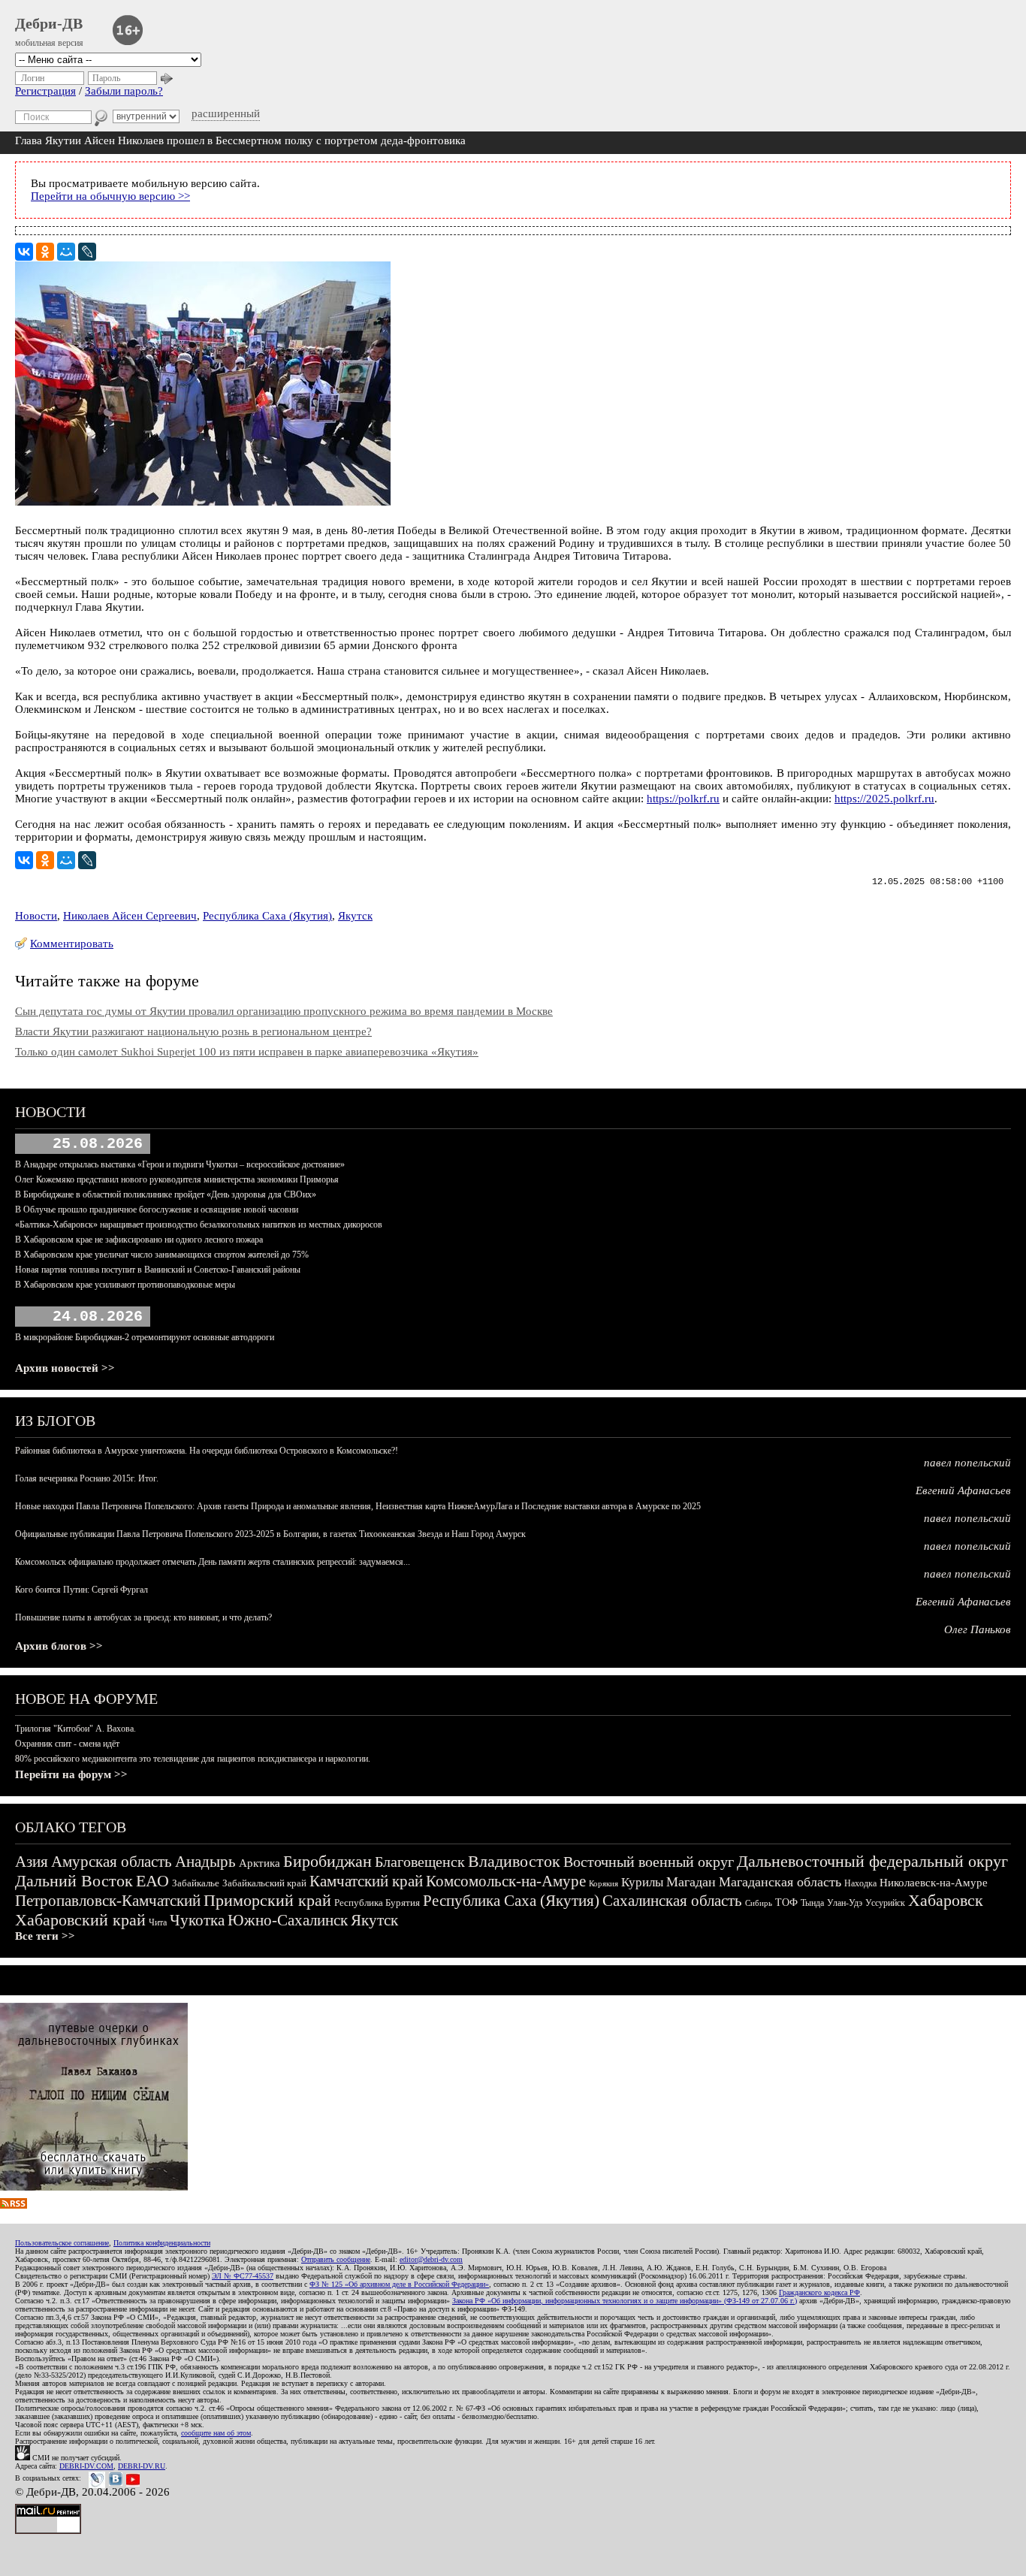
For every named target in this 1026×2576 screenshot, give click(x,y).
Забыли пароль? (124, 91)
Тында (812, 1903)
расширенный (226, 113)
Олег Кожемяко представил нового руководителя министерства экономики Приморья (177, 1179)
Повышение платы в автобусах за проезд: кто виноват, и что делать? (143, 1617)
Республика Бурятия (377, 1903)
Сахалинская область (672, 1901)
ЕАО (152, 1881)
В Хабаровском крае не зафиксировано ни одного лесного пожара (139, 1240)
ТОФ (786, 1903)
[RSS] (14, 2205)
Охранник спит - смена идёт (67, 1744)
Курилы (642, 1882)
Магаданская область (780, 1882)
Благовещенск (420, 1862)
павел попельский (967, 1463)
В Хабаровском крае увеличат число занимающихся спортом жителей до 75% (162, 1255)
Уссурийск (885, 1903)
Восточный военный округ (649, 1862)
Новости (36, 916)
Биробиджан (327, 1861)
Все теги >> (45, 1936)
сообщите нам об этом (216, 2433)
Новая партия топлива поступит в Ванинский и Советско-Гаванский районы (158, 1270)
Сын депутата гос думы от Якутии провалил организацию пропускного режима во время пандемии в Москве (284, 1011)
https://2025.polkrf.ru (884, 799)
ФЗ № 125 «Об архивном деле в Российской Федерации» (399, 2284)
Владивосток (514, 1861)
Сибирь (759, 1903)
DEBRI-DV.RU (142, 2466)
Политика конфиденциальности (162, 2243)
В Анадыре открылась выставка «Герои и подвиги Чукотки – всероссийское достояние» (180, 1164)
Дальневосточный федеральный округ (872, 1861)
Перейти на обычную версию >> (110, 196)
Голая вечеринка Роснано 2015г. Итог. (87, 1478)
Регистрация (45, 91)
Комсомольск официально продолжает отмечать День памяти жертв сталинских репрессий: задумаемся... (213, 1562)
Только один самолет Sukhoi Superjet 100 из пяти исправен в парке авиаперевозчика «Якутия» (247, 1052)
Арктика (260, 1863)
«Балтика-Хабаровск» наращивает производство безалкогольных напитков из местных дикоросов (199, 1225)
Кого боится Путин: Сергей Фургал (81, 1590)
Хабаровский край (80, 1920)
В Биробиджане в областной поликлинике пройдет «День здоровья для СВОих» (166, 1194)
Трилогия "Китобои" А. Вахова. (75, 1729)
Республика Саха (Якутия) (267, 916)
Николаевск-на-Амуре (934, 1883)
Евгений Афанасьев (963, 1490)
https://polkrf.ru (683, 799)
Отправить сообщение (336, 2259)
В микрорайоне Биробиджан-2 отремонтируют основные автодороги (145, 1337)
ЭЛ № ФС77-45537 (243, 2276)
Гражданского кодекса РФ (819, 2292)
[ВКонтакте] (24, 252)
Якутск (355, 916)
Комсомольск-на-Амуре (506, 1881)
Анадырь (205, 1862)
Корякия (604, 1883)
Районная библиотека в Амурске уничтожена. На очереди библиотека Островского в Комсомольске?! (207, 1451)
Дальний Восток (74, 1881)
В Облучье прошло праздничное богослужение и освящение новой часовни (157, 1209)
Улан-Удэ (845, 1903)
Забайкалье (196, 1883)
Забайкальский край (264, 1883)
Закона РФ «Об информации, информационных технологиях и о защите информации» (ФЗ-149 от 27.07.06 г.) (625, 2301)
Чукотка (197, 1920)
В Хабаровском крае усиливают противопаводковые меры (125, 1285)
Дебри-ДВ (49, 23)
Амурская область (112, 1862)
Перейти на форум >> (71, 1774)
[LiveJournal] (87, 252)
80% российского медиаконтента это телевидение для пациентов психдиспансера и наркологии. (193, 1759)
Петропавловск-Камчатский (108, 1901)
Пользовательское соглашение (62, 2243)
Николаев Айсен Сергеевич (130, 916)
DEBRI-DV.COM (86, 2466)
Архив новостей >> (65, 1368)
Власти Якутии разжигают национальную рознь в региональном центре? (193, 1031)
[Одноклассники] (45, 252)
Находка (860, 1883)
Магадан (691, 1882)
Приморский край (267, 1900)
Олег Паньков (978, 1629)
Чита (158, 1922)
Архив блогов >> (59, 1646)
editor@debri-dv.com (431, 2259)
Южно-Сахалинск (288, 1920)
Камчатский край (366, 1881)
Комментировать (72, 944)
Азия (32, 1862)
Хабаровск (946, 1900)
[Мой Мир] (66, 252)
